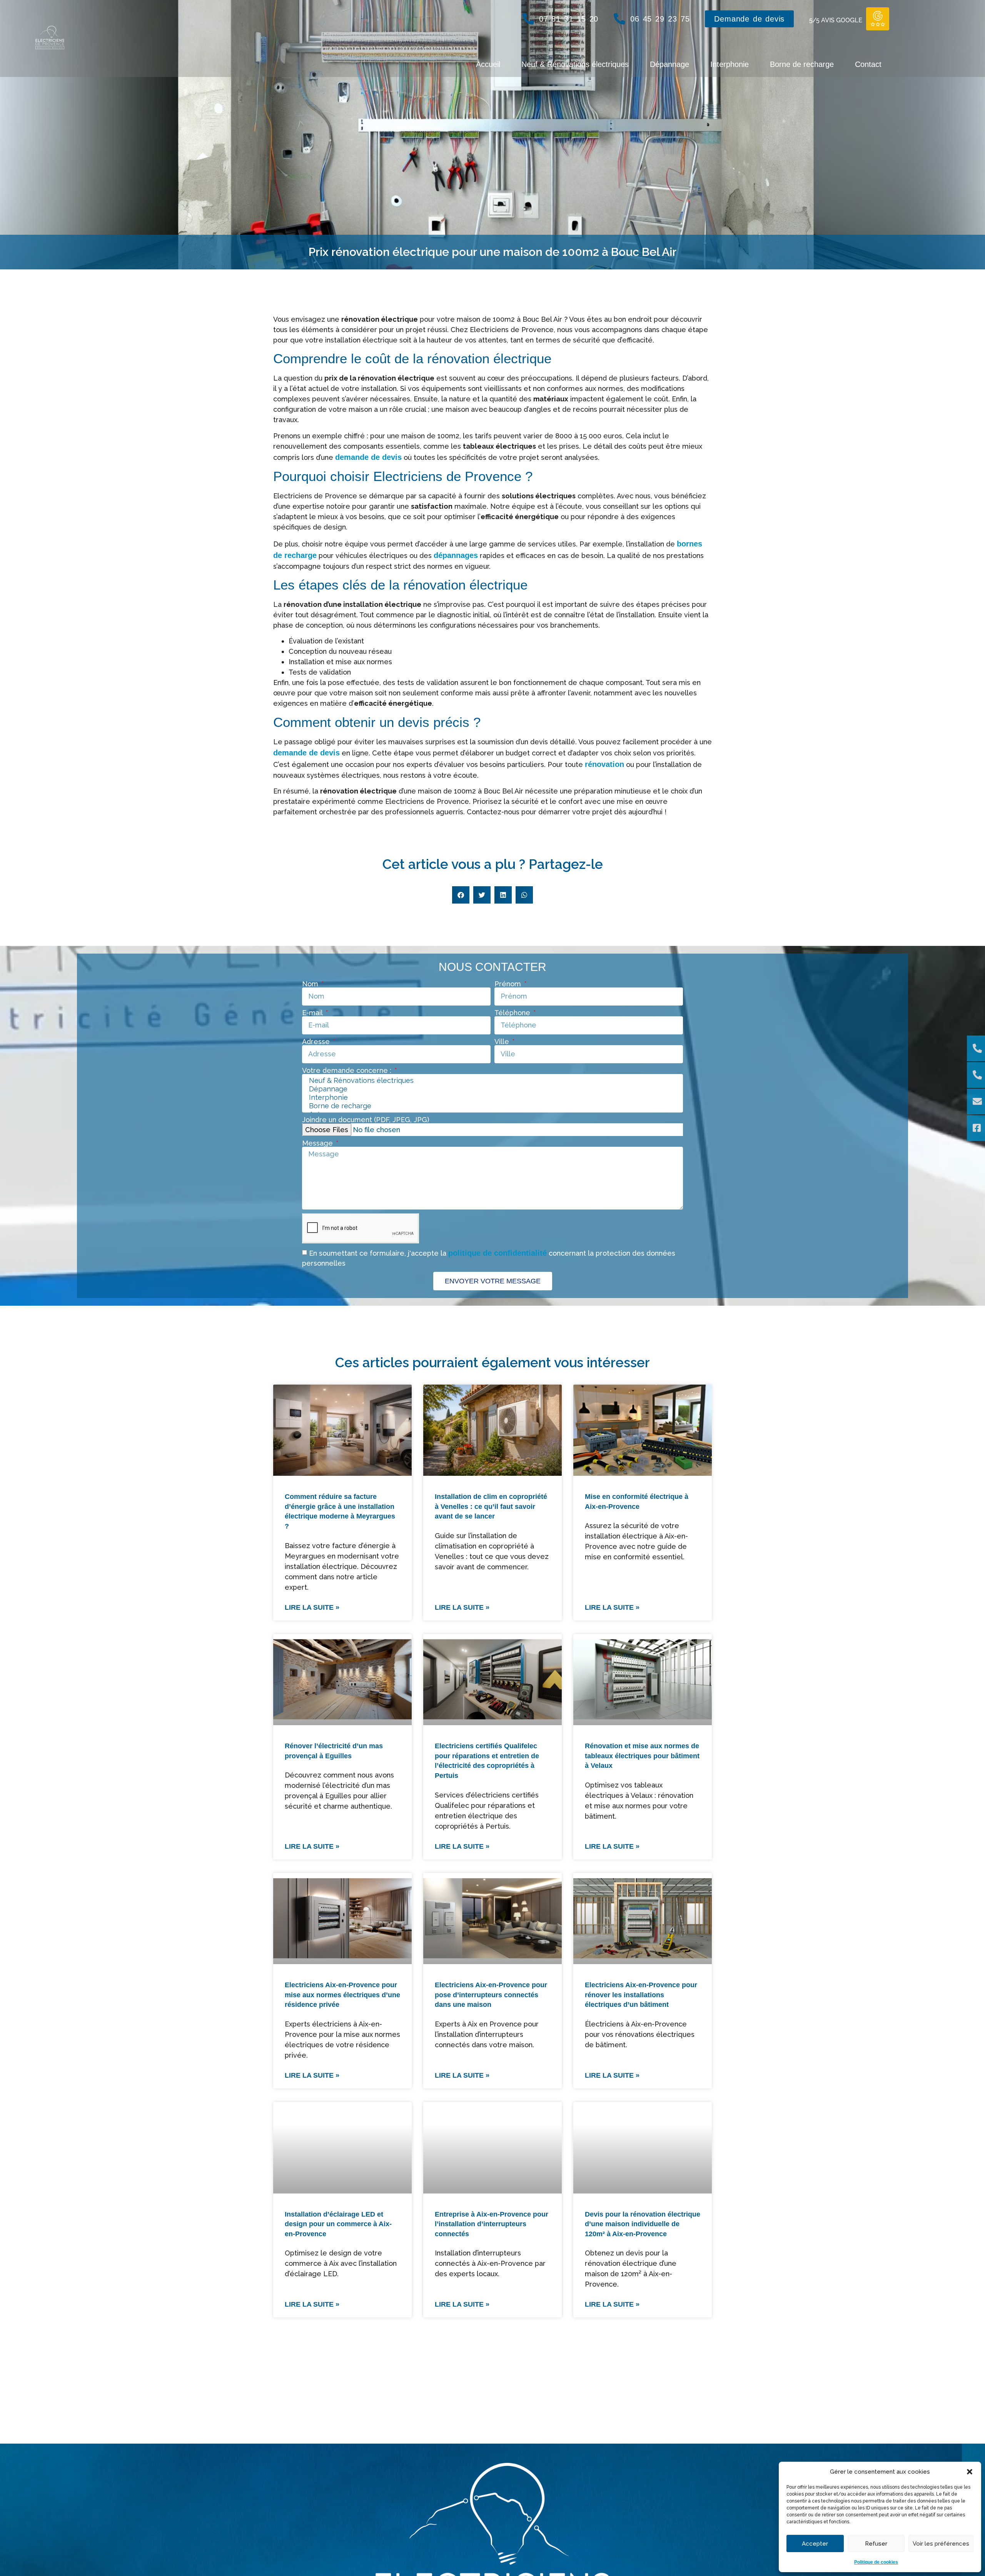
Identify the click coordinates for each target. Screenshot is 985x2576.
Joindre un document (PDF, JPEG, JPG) (366, 1120)
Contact (868, 64)
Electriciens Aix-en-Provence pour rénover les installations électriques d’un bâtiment (641, 1995)
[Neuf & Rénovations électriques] (492, 1081)
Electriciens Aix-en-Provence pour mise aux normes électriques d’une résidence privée (342, 1995)
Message (318, 1143)
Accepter (815, 2544)
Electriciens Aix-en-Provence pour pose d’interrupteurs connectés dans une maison (491, 1995)
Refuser (876, 2544)
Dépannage (669, 64)
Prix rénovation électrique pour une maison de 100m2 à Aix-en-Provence (636, 2453)
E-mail (313, 1013)
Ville (503, 1042)
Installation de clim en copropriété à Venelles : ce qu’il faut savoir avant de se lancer (491, 1506)
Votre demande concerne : (348, 1071)
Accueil (488, 64)
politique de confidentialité (498, 1253)
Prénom (509, 984)
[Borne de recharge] (492, 1106)
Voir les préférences (941, 2544)
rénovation (604, 764)
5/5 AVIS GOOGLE (836, 20)
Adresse (317, 1042)
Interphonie (730, 64)
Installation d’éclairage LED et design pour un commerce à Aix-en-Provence (338, 2224)
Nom (311, 984)
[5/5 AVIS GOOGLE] (878, 19)
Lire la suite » (312, 1607)
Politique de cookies (876, 2562)
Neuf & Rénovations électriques (575, 64)
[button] (970, 2472)
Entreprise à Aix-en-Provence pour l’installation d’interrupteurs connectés (492, 2224)
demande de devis (368, 457)
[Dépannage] (492, 1089)
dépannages (456, 555)
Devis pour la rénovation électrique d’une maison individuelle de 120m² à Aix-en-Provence (643, 2224)
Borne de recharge (802, 64)
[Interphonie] (492, 1098)
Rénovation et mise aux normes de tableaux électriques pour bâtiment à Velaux (642, 1756)
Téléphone (513, 1013)
